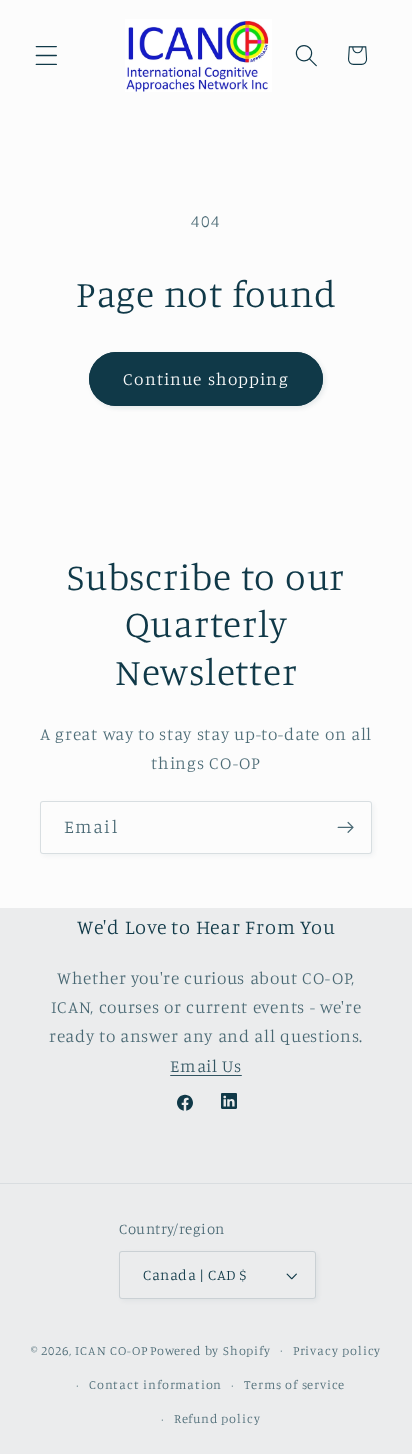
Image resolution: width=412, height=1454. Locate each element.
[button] (46, 55)
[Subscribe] (345, 828)
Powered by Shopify (210, 1349)
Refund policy (217, 1418)
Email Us (206, 1065)
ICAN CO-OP (111, 1349)
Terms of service (294, 1384)
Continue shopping (206, 378)
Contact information (155, 1384)
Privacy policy (337, 1350)
